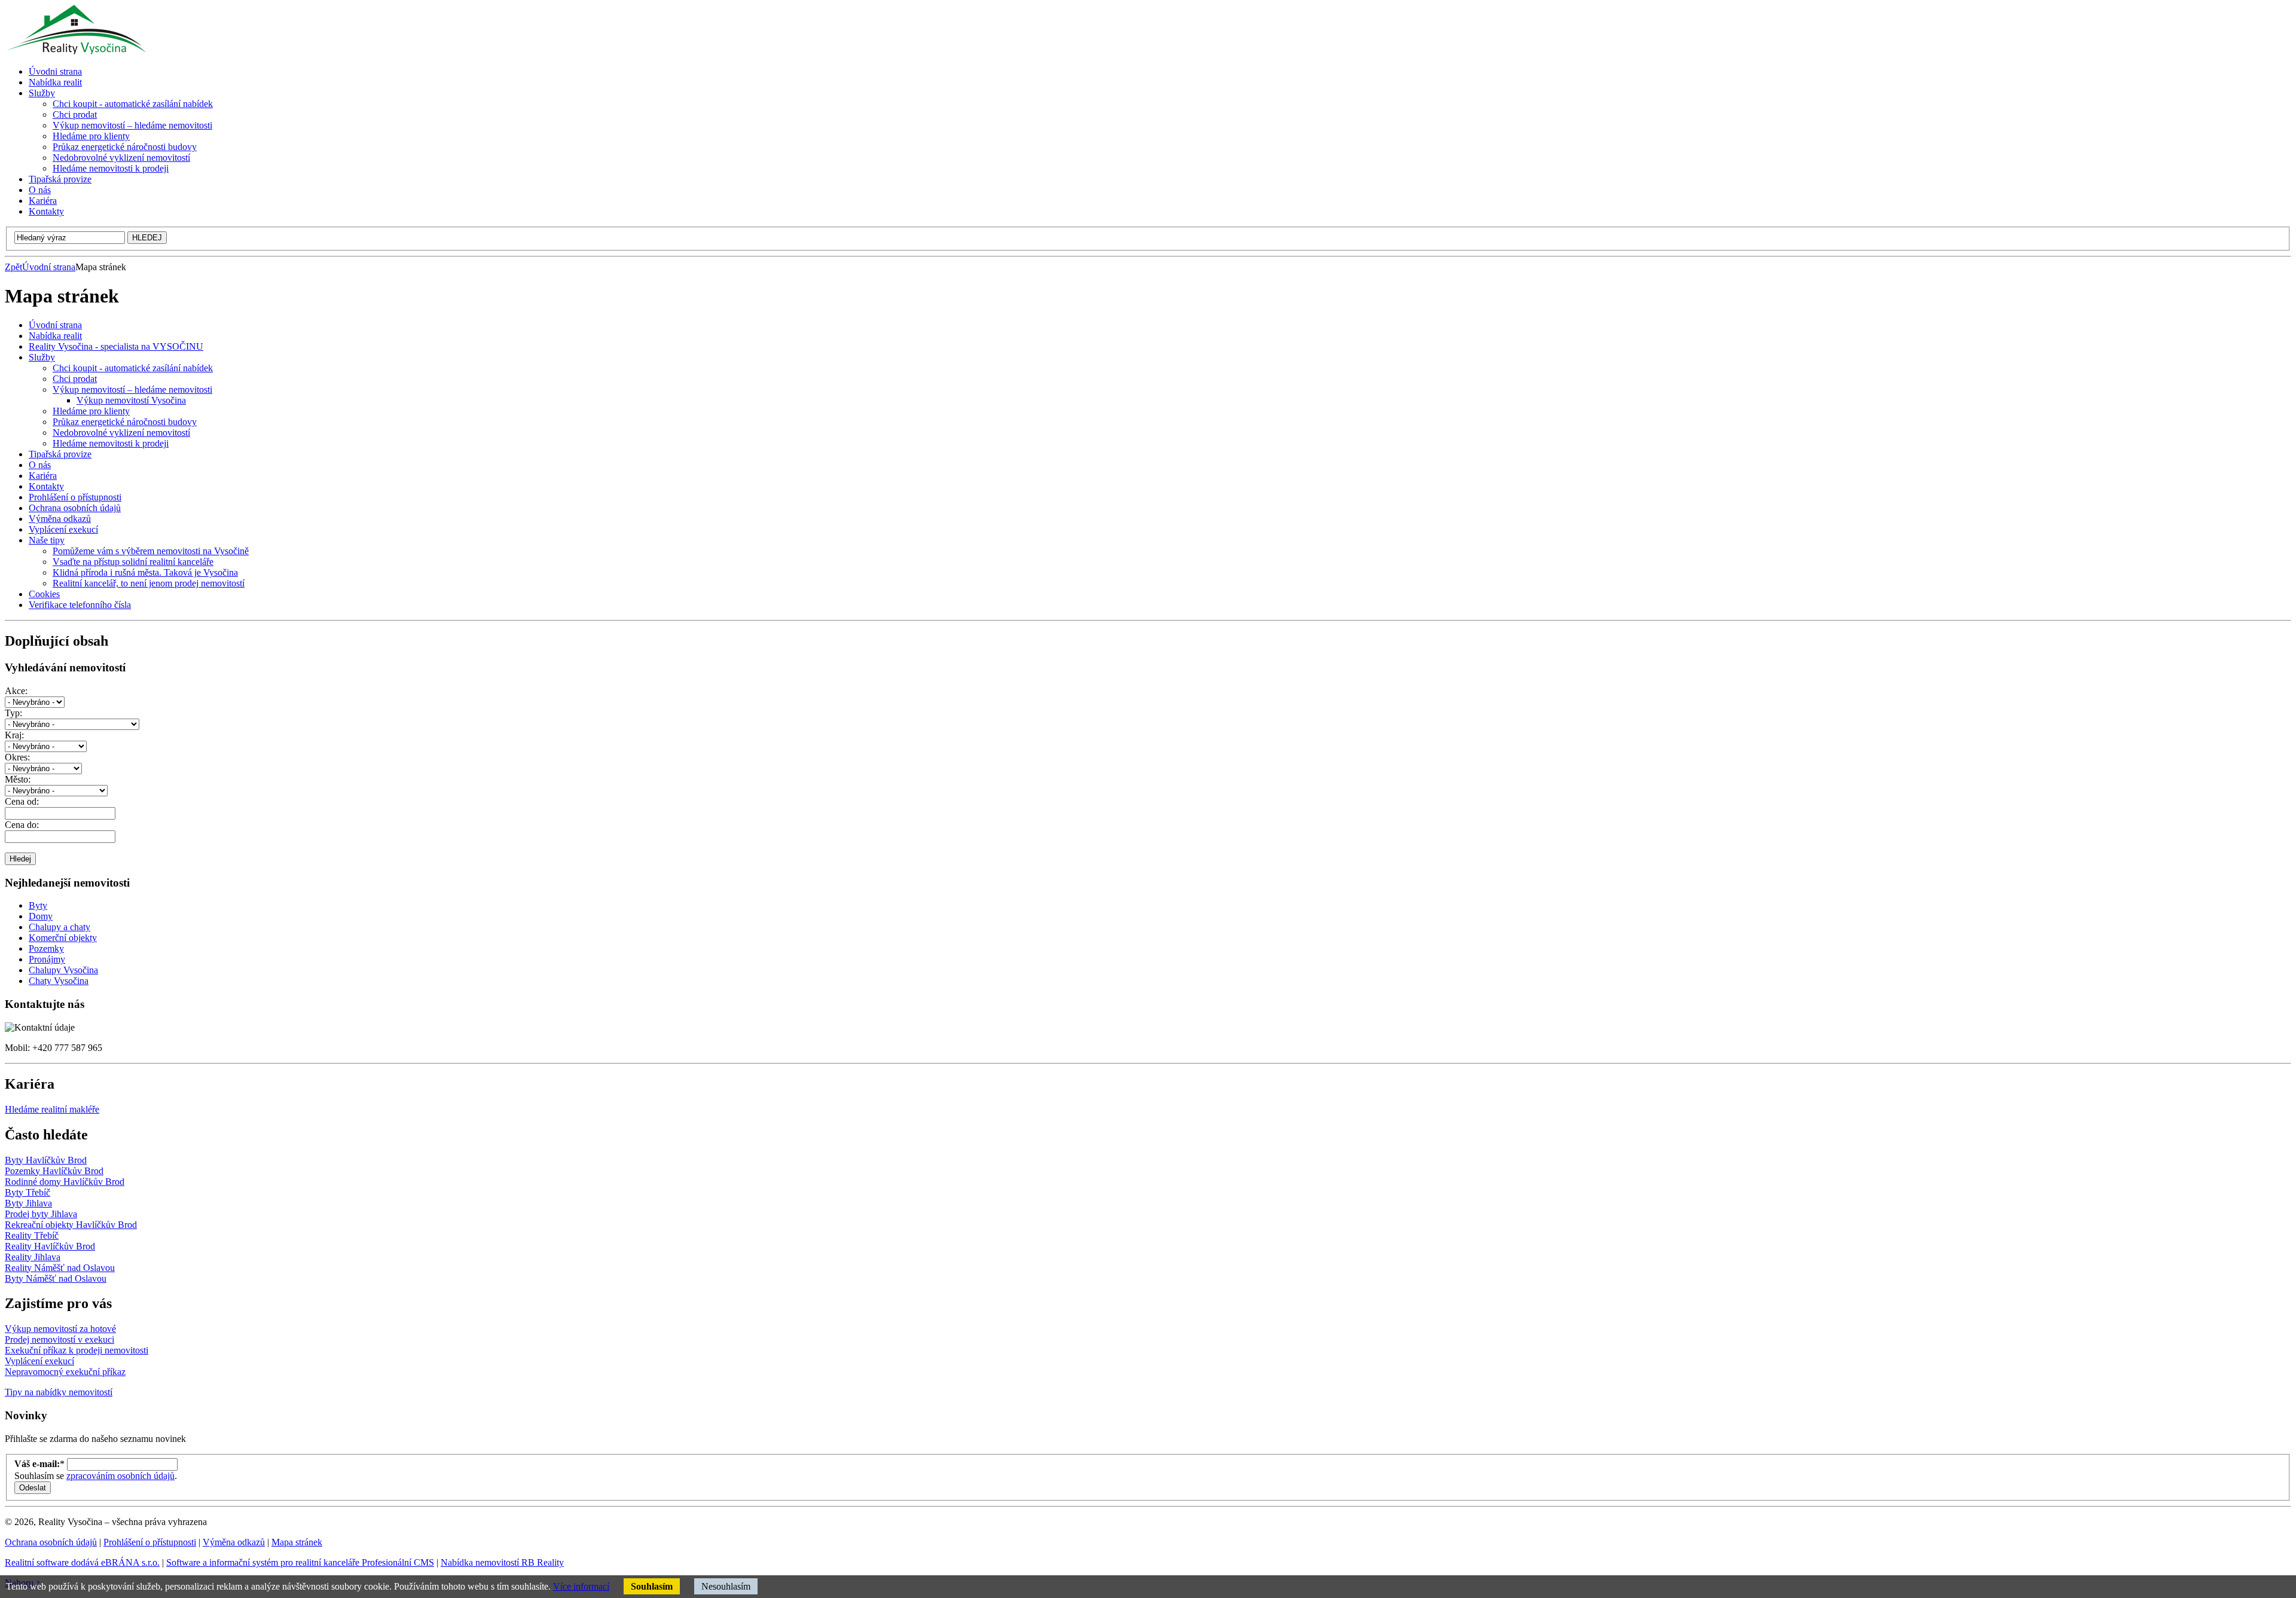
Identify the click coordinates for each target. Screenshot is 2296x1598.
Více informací (581, 1586)
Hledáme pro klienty (91, 411)
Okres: (17, 757)
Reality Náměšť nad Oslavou (60, 1268)
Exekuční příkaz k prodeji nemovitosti (77, 1350)
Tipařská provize (60, 454)
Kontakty (46, 486)
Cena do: (22, 825)
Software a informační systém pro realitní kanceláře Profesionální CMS (300, 1562)
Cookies (44, 594)
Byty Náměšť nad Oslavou (56, 1278)
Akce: (16, 691)
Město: (18, 779)
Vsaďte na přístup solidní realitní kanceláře (133, 562)
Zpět (13, 267)
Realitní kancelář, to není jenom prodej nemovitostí (149, 583)
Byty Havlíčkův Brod (46, 1160)
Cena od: (22, 801)
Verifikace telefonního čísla (80, 605)
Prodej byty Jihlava (41, 1214)
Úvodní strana (49, 267)
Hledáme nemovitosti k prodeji (111, 443)
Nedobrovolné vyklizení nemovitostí (121, 433)
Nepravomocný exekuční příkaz (65, 1372)
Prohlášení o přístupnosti (75, 497)
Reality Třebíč (32, 1235)
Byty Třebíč (28, 1192)
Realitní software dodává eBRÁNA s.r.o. (82, 1562)
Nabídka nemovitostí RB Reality (502, 1562)
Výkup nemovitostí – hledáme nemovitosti (132, 389)
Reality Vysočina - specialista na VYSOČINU (116, 346)
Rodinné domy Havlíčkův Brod (65, 1182)
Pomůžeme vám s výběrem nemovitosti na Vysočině (151, 551)
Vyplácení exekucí (63, 529)
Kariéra (43, 476)
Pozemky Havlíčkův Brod (54, 1171)
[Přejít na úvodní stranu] (75, 51)
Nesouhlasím (726, 1586)
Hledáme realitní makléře (52, 1109)
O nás (40, 465)
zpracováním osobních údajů (120, 1476)
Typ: (13, 713)
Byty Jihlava (28, 1203)
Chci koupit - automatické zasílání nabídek (133, 368)
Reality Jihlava (33, 1257)
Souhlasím (652, 1586)
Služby (42, 357)
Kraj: (14, 735)
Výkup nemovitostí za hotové (60, 1329)
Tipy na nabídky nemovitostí (59, 1392)
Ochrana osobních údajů (75, 508)
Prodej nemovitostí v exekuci (59, 1339)
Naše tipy (47, 540)
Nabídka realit (55, 336)
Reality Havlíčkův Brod (50, 1246)
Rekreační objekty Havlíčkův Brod (71, 1225)
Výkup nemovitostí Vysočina (131, 400)
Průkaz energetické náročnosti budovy (125, 422)
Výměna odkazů (60, 519)
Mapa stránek (297, 1542)
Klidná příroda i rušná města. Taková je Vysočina (145, 572)
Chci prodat (75, 379)
